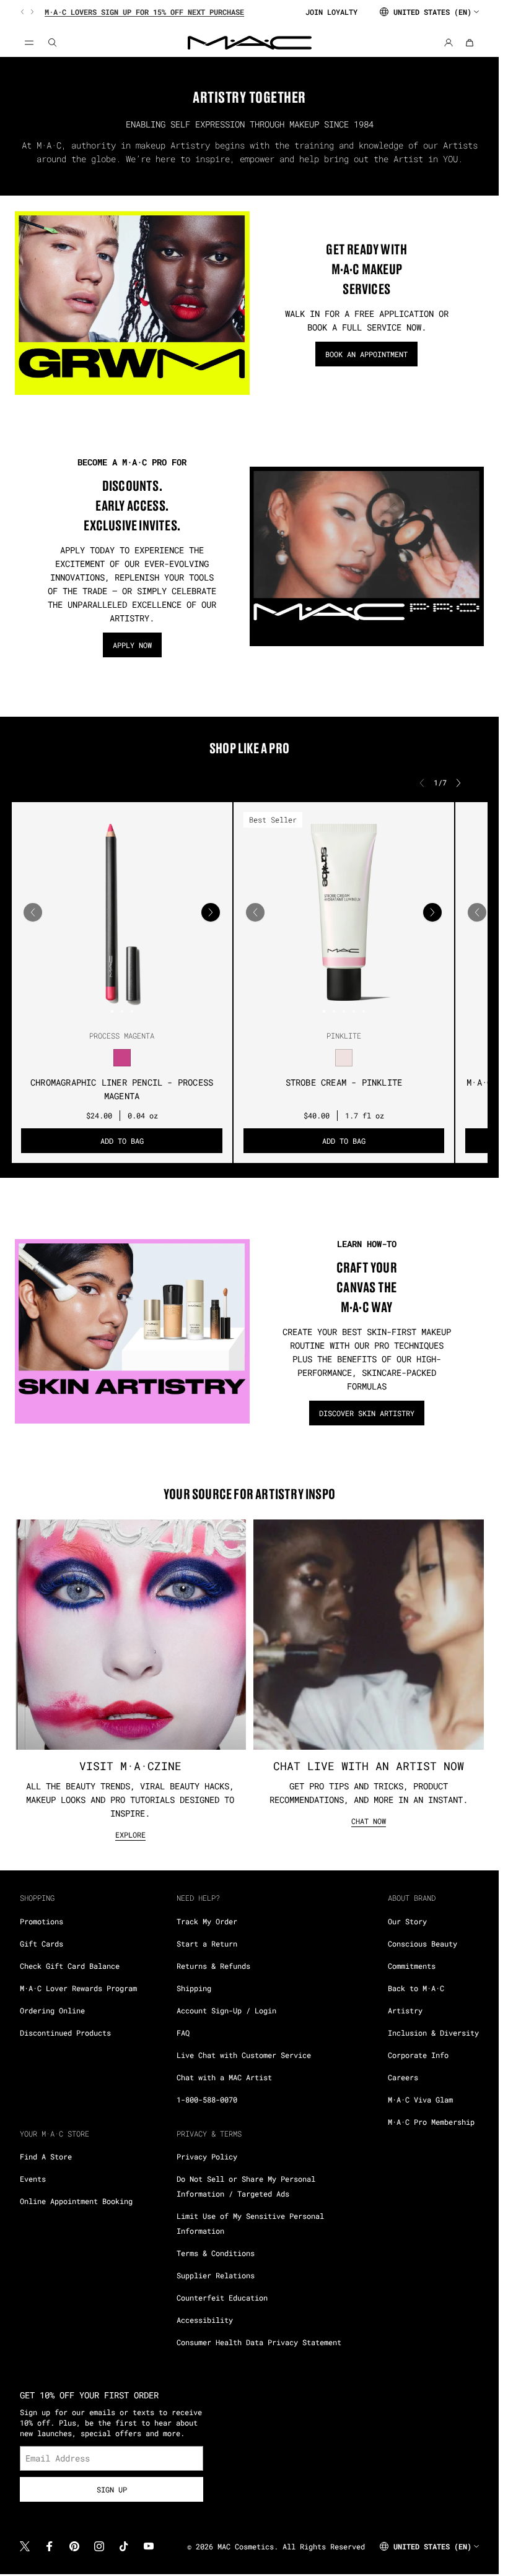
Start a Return (207, 1943)
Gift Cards (42, 1943)
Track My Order (207, 1921)
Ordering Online (52, 2010)
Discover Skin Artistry (367, 1413)
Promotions (42, 1921)
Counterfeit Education (222, 2297)
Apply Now (132, 645)
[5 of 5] (364, 1011)
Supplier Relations (216, 2275)
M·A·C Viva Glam (420, 2099)
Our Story (407, 1921)
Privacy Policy (207, 2156)
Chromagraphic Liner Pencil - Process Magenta (122, 1089)
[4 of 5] (354, 1011)
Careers (403, 2077)
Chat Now (369, 1821)
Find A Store (46, 2156)
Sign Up (112, 2489)
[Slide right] (31, 12)
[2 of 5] (334, 1011)
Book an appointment (366, 354)
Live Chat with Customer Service (244, 2055)
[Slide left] (24, 12)
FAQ (183, 2033)
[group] (158, 12)
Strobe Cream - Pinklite (344, 1082)
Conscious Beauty (423, 1943)
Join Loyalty (331, 12)
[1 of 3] (112, 1011)
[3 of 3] (132, 1011)
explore (130, 1835)
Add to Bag (122, 1141)
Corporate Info (418, 2055)
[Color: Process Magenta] (122, 1058)
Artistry (405, 2010)
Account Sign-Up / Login (226, 2010)
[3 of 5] (344, 1011)
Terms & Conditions (216, 2253)
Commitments (412, 1966)
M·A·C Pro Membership (431, 2122)
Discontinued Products (65, 2033)
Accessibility (205, 2320)
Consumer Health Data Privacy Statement (259, 2342)
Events (33, 2179)
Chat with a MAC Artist (224, 2077)
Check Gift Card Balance (70, 1966)
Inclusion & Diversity (433, 2033)
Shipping (194, 1988)
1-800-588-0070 (207, 2099)
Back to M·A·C (416, 1988)
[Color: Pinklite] (344, 1058)
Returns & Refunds (213, 1966)
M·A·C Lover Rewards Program (78, 1988)
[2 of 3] (122, 1011)
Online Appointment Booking (76, 2201)
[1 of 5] (324, 1011)
